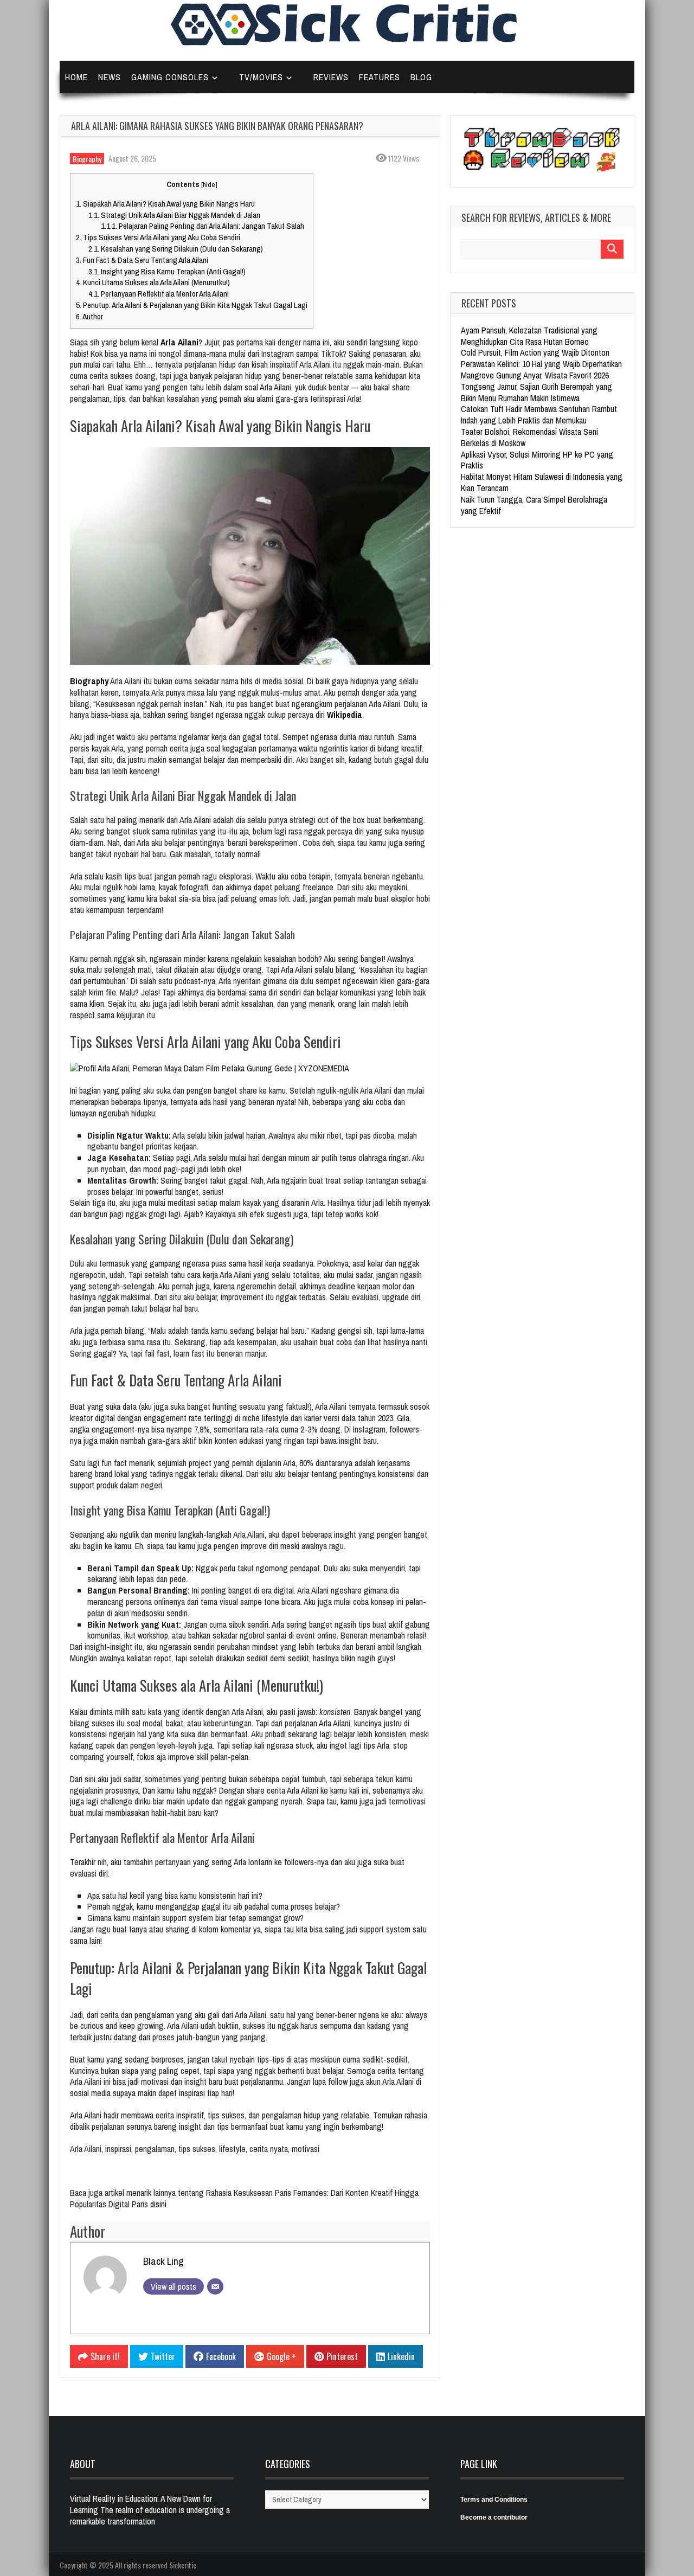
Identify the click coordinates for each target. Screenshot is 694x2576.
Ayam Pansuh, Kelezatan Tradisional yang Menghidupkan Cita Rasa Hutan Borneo (529, 336)
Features (380, 77)
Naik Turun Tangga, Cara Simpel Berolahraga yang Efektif (534, 505)
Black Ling (163, 2261)
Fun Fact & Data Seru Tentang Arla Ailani (142, 260)
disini (158, 2204)
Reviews (331, 77)
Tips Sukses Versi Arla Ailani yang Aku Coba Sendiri (158, 237)
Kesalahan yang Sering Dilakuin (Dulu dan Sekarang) (176, 249)
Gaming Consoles (170, 77)
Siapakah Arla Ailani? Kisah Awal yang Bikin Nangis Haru (165, 204)
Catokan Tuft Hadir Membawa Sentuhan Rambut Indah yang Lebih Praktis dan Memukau (539, 415)
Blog (421, 77)
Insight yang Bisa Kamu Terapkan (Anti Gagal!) (167, 271)
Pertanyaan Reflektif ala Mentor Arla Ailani (159, 294)
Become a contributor (494, 2517)
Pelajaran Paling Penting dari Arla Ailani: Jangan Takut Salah (203, 226)
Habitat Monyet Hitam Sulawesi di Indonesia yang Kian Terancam (542, 482)
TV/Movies (261, 77)
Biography (87, 159)
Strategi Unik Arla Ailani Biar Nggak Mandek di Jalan (174, 215)
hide (209, 184)
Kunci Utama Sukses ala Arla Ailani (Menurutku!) (153, 282)
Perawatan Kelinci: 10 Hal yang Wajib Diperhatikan (541, 364)
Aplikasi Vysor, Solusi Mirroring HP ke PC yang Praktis (537, 460)
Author (89, 316)
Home (76, 77)
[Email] (215, 2286)
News (110, 77)
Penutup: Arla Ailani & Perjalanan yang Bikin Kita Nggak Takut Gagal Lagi (192, 305)
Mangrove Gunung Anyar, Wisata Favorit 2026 (535, 375)
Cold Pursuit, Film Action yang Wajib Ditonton (535, 352)
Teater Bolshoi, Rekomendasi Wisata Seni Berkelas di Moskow (529, 437)
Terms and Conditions (494, 2500)
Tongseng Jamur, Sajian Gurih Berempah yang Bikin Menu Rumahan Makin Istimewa (536, 392)
